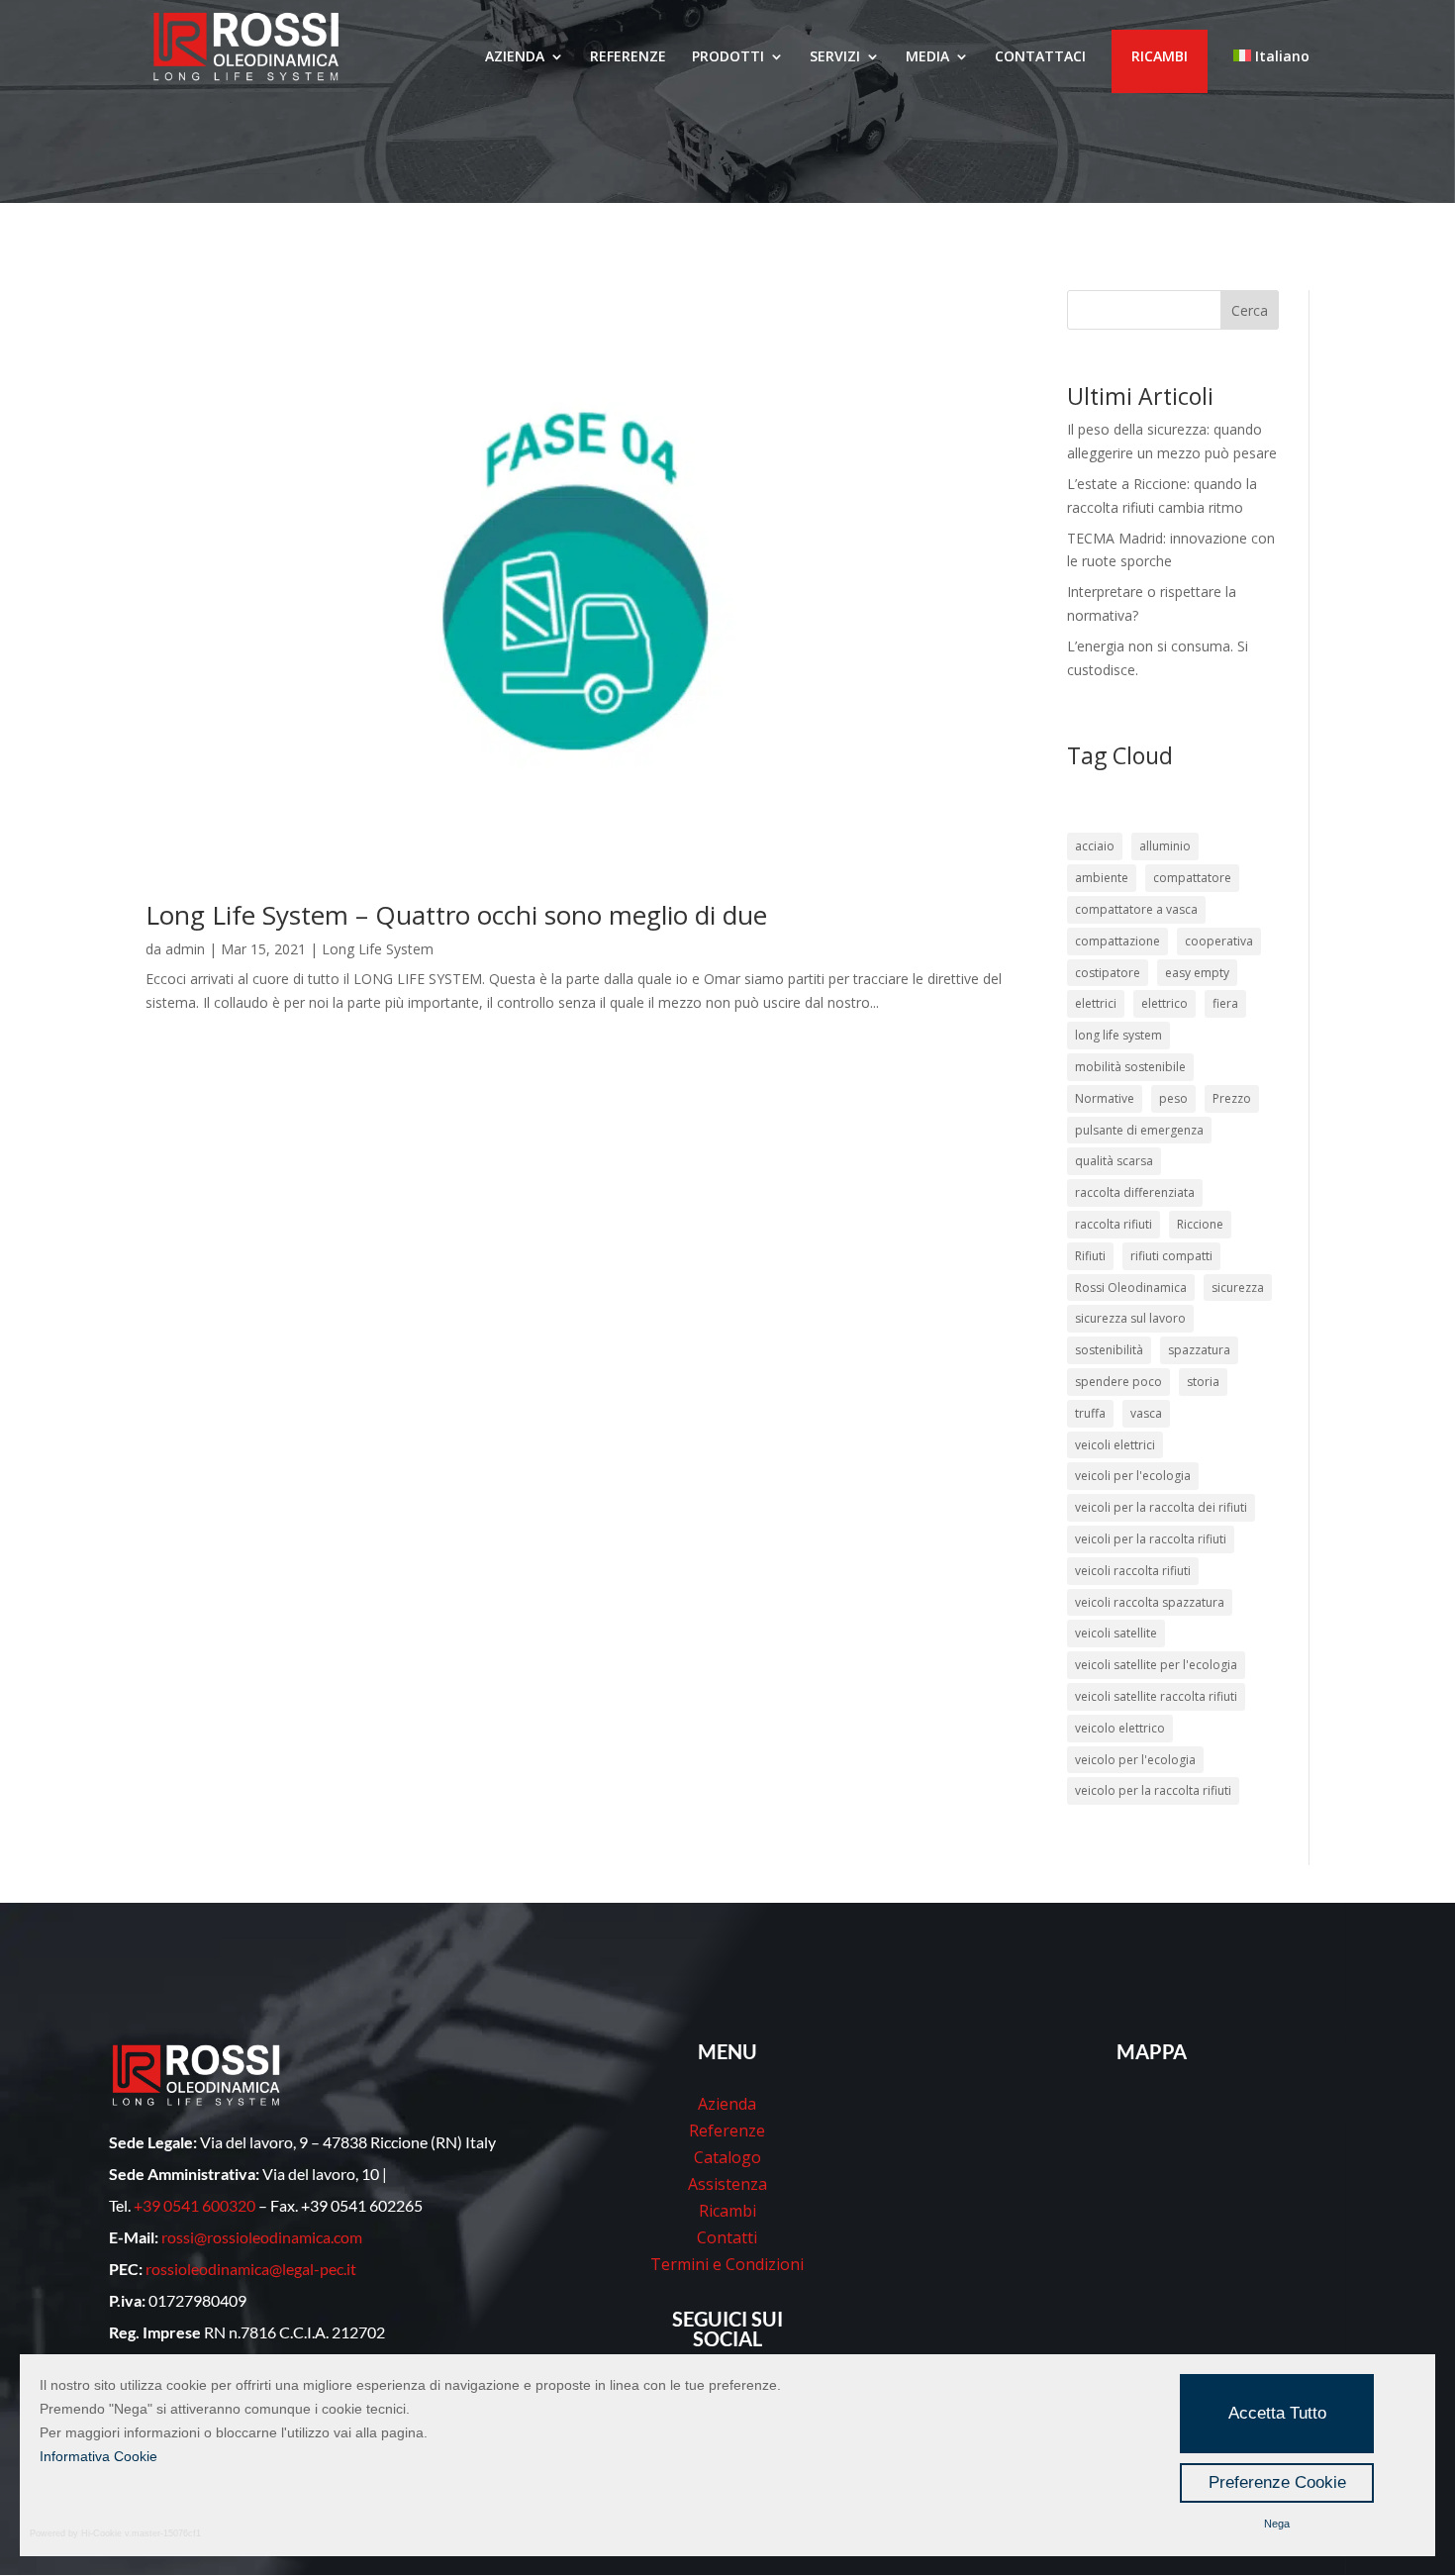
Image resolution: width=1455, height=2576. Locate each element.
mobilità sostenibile (1130, 1067)
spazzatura (1199, 1350)
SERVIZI (835, 57)
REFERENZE (628, 57)
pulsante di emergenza (1139, 1130)
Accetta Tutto (1277, 2413)
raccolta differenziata (1135, 1192)
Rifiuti (1090, 1256)
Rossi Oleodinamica (1131, 1288)
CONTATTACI (1040, 57)
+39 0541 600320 (194, 2205)
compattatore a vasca (1136, 909)
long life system (1118, 1035)
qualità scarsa (1114, 1161)
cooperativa (1219, 941)
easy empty (1197, 973)
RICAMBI (1160, 56)
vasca (1146, 1413)
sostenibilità (1109, 1350)
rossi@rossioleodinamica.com (262, 2237)
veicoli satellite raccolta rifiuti (1156, 1696)
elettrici (1096, 1003)
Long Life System (378, 949)
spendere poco (1118, 1382)
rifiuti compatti (1171, 1256)
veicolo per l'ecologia (1135, 1760)
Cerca (1250, 310)
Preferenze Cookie (1277, 2482)
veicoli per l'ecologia (1133, 1476)
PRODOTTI (728, 57)
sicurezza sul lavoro (1130, 1318)
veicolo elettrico (1120, 1728)
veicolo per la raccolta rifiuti (1153, 1790)
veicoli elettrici (1115, 1445)
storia (1203, 1382)
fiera (1225, 1003)
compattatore (1192, 878)
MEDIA (927, 57)
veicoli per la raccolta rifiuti (1151, 1539)
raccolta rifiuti (1114, 1224)
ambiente (1102, 878)
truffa (1090, 1413)
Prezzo (1232, 1098)
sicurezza (1238, 1288)
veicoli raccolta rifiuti (1133, 1571)
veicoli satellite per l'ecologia (1156, 1665)
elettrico (1164, 1003)
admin (185, 949)
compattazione (1117, 941)
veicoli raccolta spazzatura (1150, 1602)
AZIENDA (515, 57)
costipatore (1108, 973)
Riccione (1200, 1224)
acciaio (1095, 846)
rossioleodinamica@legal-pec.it (251, 2269)
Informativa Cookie (98, 2456)
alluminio (1165, 846)
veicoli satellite (1116, 1633)
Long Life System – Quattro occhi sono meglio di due (456, 915)
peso (1173, 1098)
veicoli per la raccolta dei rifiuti (1161, 1507)
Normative (1105, 1098)
